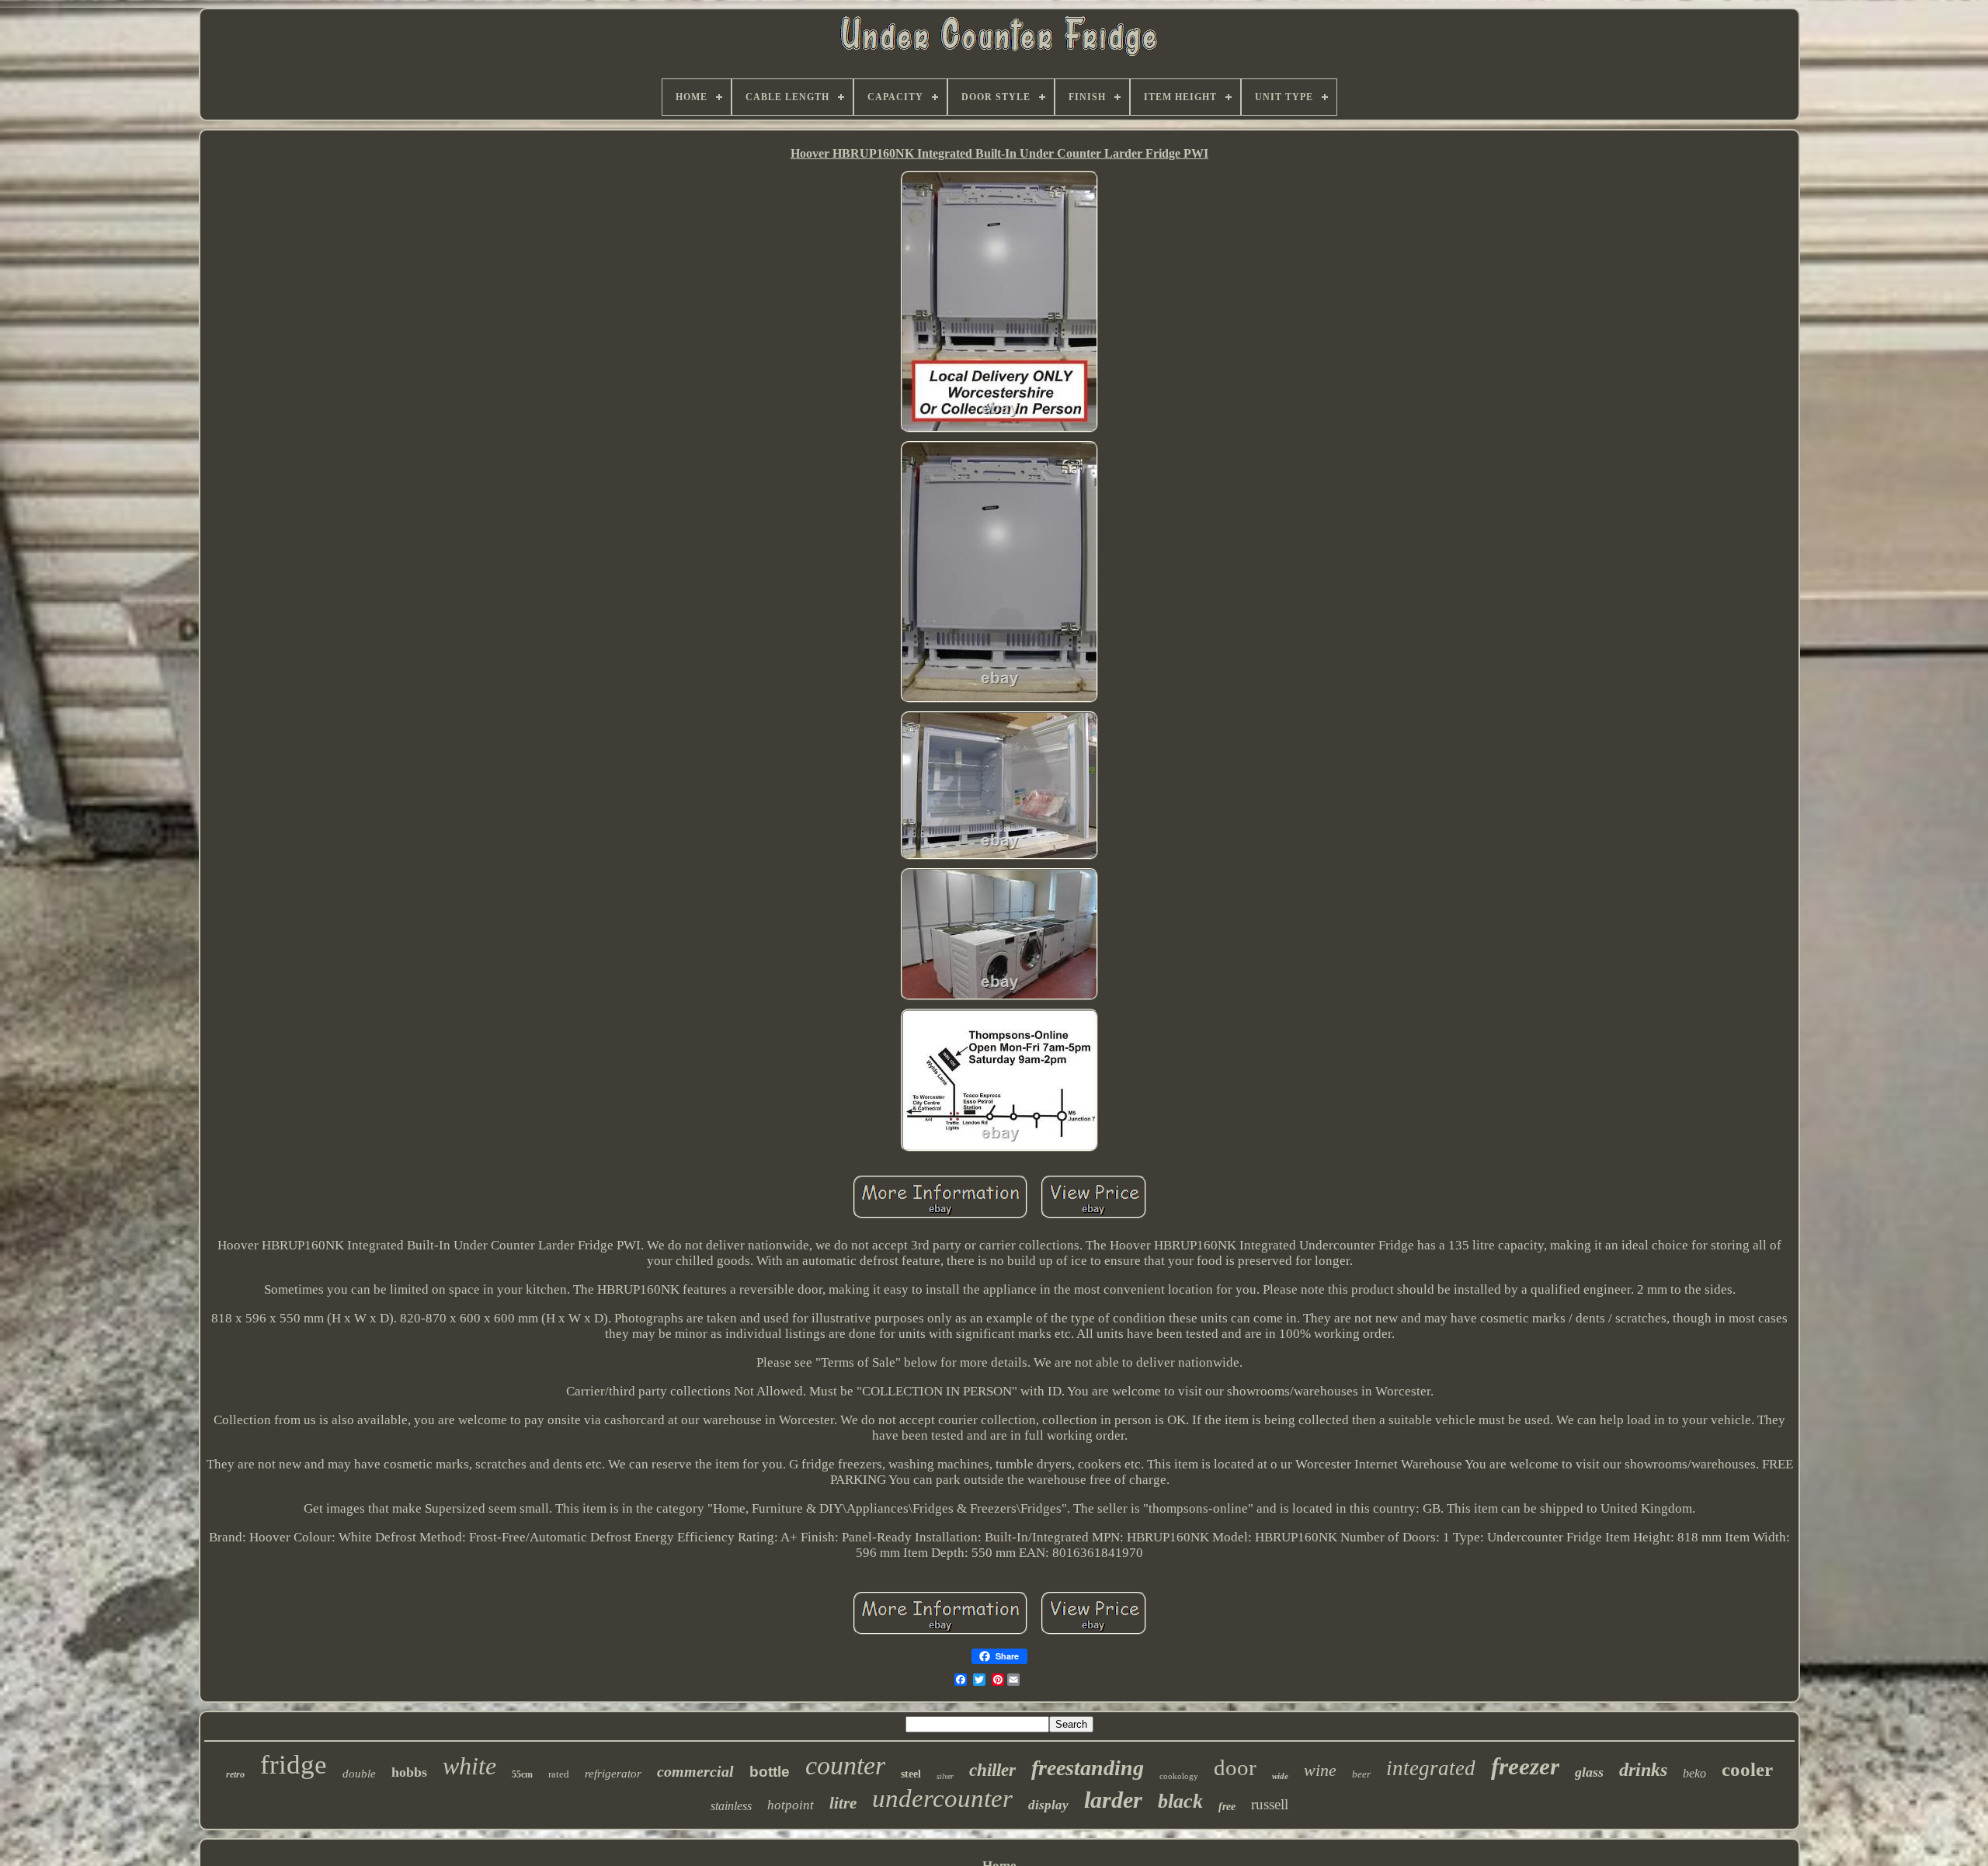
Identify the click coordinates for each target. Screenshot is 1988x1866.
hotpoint (791, 1805)
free (1227, 1807)
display (1048, 1805)
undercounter (942, 1798)
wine (1320, 1770)
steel (911, 1774)
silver (945, 1776)
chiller (992, 1770)
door (1235, 1767)
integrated (1431, 1768)
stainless (731, 1806)
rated (559, 1774)
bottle (770, 1772)
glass (1589, 1772)
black (1180, 1801)
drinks (1643, 1770)
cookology (1179, 1776)
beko (1694, 1773)
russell (1270, 1804)
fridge (294, 1765)
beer (1361, 1774)
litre (843, 1803)
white (469, 1766)
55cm (522, 1774)
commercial (695, 1771)
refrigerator (613, 1774)
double (359, 1774)
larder (1113, 1800)
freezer (1525, 1766)
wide (1280, 1776)
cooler (1747, 1769)
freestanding (1088, 1768)
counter (845, 1765)
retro (235, 1774)
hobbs (409, 1772)
